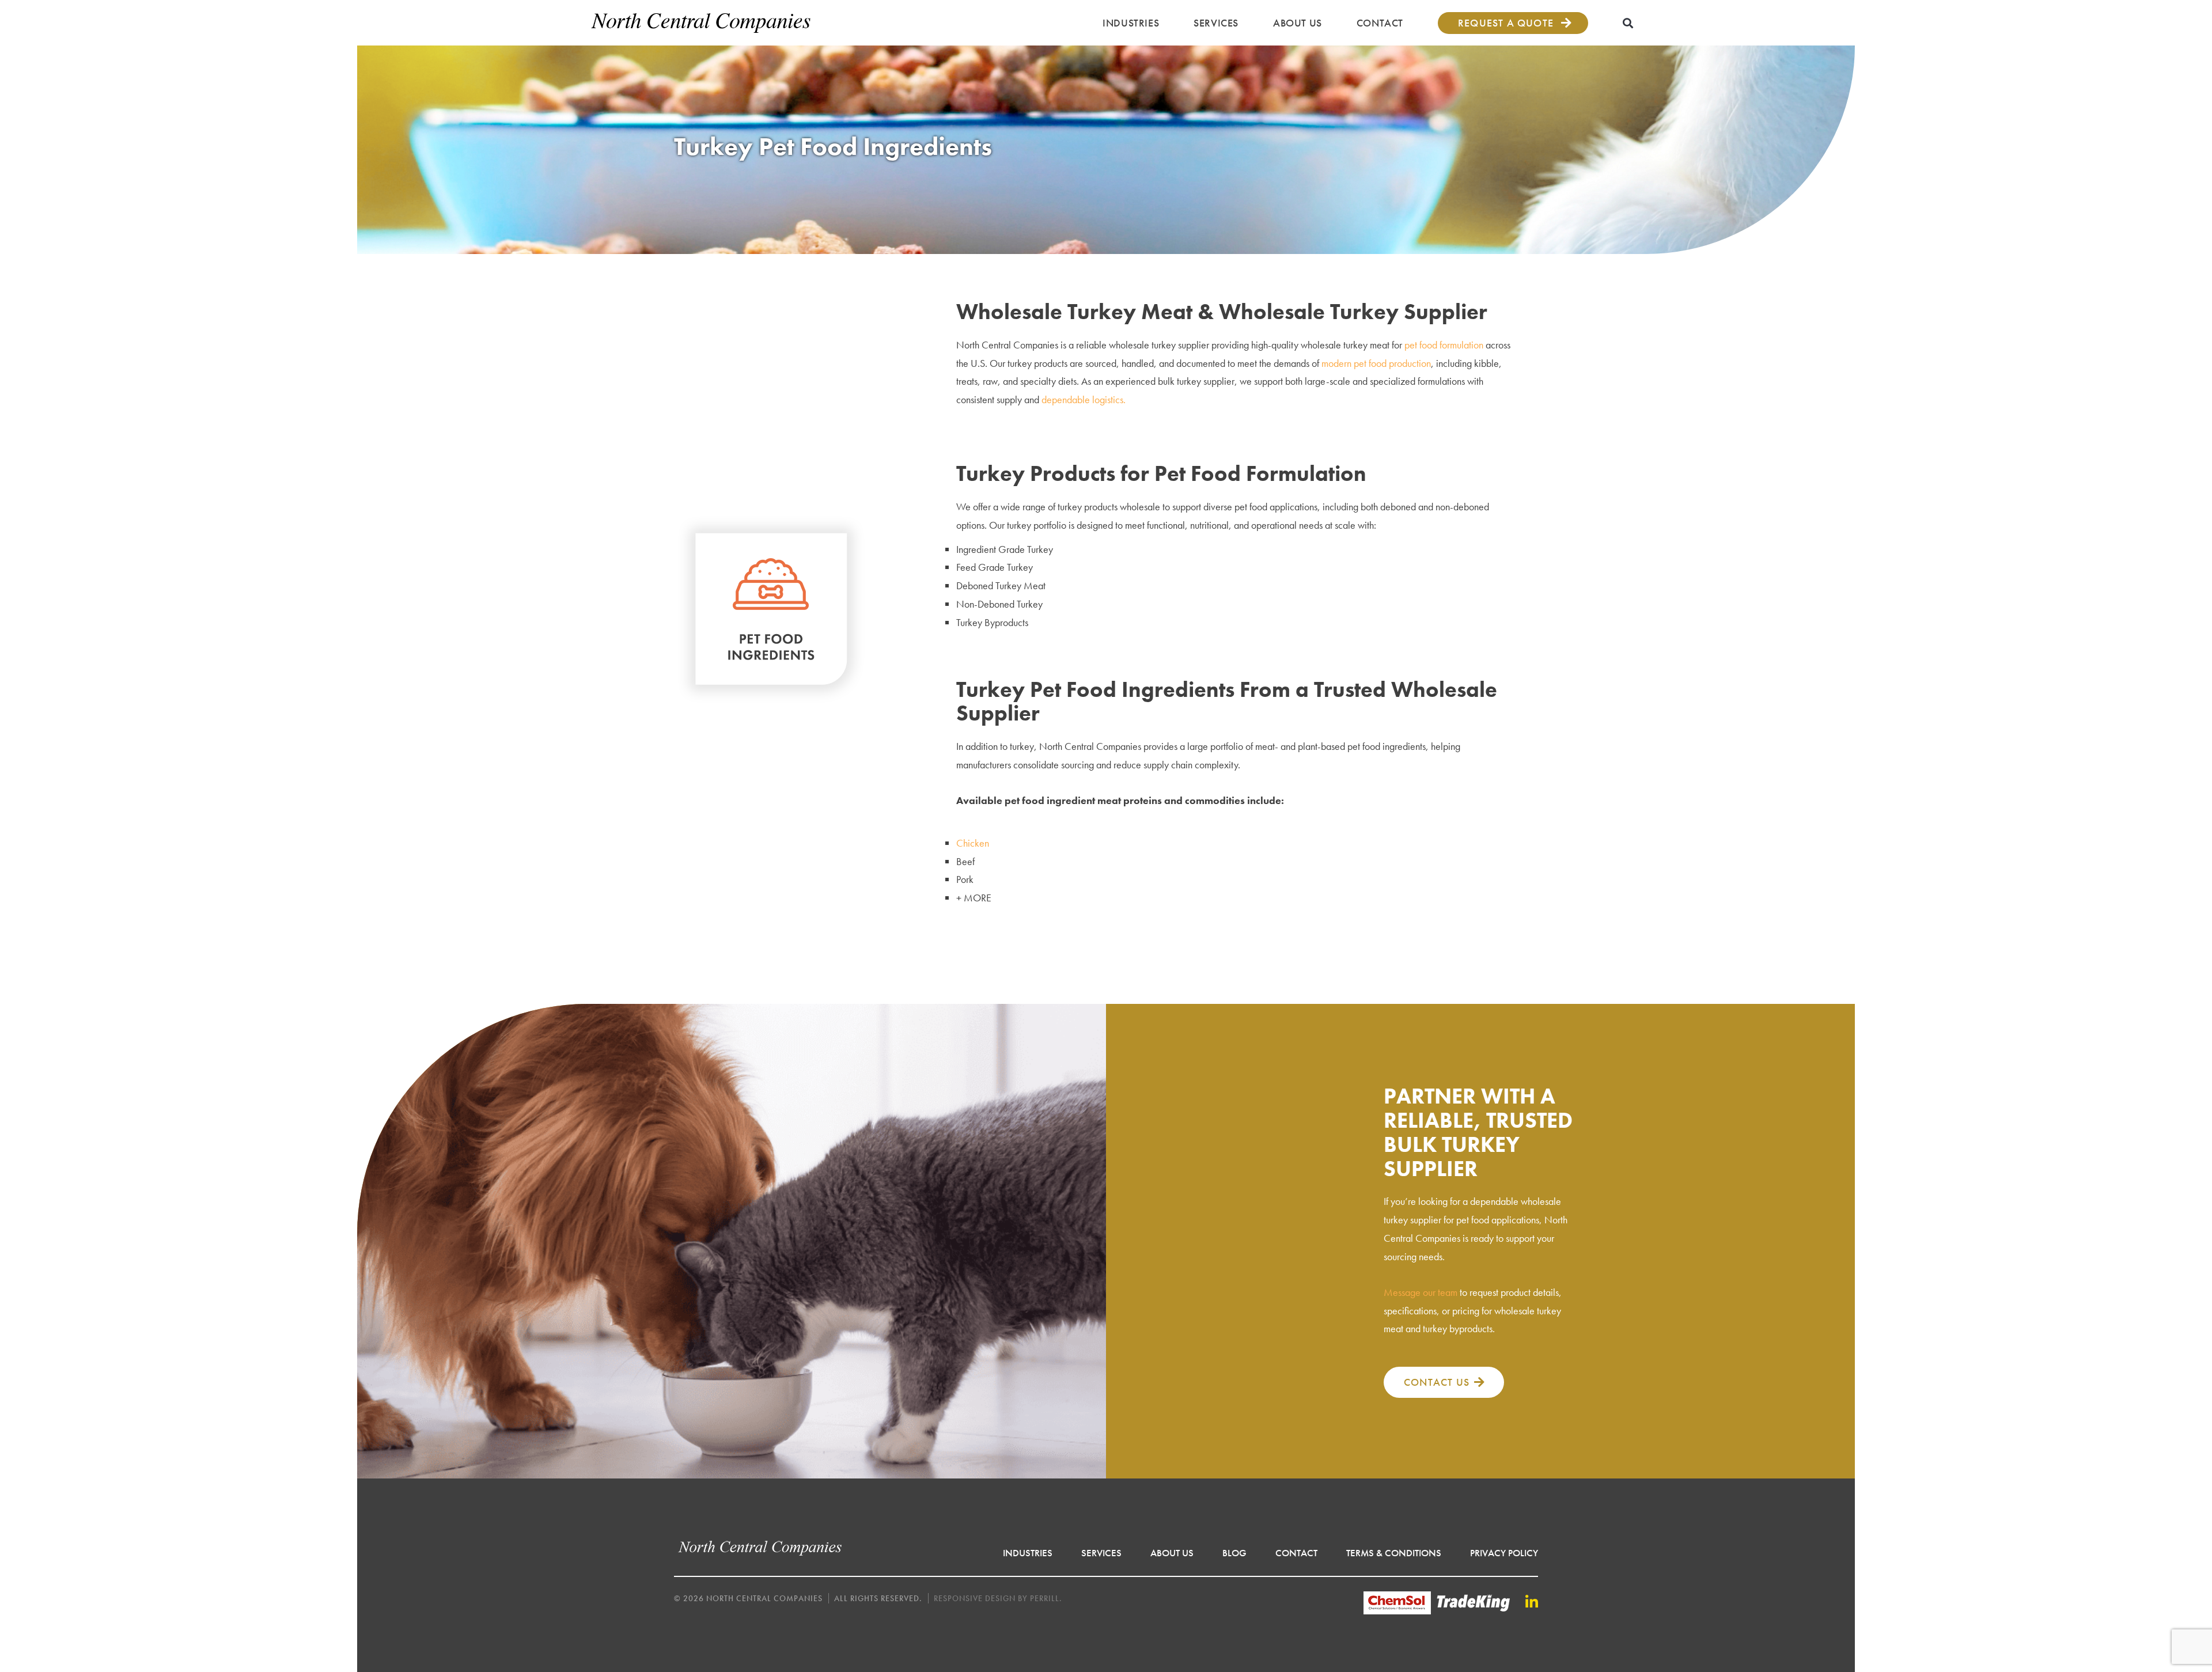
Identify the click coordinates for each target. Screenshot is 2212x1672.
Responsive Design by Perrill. (998, 1598)
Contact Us (1437, 1382)
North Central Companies (701, 23)
